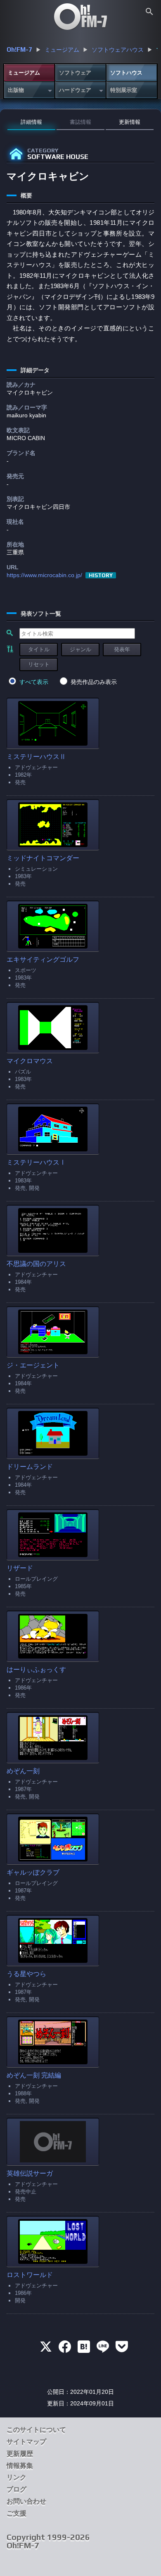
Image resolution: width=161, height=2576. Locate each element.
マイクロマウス (30, 1061)
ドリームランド (30, 1467)
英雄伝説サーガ (30, 2173)
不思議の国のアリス (36, 1264)
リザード (20, 1568)
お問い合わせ (26, 2501)
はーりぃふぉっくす (36, 1670)
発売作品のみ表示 (94, 682)
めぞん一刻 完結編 (34, 2075)
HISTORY (101, 575)
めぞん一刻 (23, 1771)
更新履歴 (20, 2454)
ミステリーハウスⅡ (36, 757)
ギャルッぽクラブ (33, 1872)
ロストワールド (30, 2275)
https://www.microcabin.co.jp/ (44, 575)
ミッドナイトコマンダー (43, 858)
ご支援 (17, 2513)
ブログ (17, 2489)
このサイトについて (36, 2430)
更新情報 (130, 122)
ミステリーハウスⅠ (36, 1162)
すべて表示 (34, 682)
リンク (17, 2477)
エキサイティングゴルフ (43, 959)
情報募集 (20, 2466)
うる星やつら (26, 1974)
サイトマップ (26, 2442)
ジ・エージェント (33, 1365)
